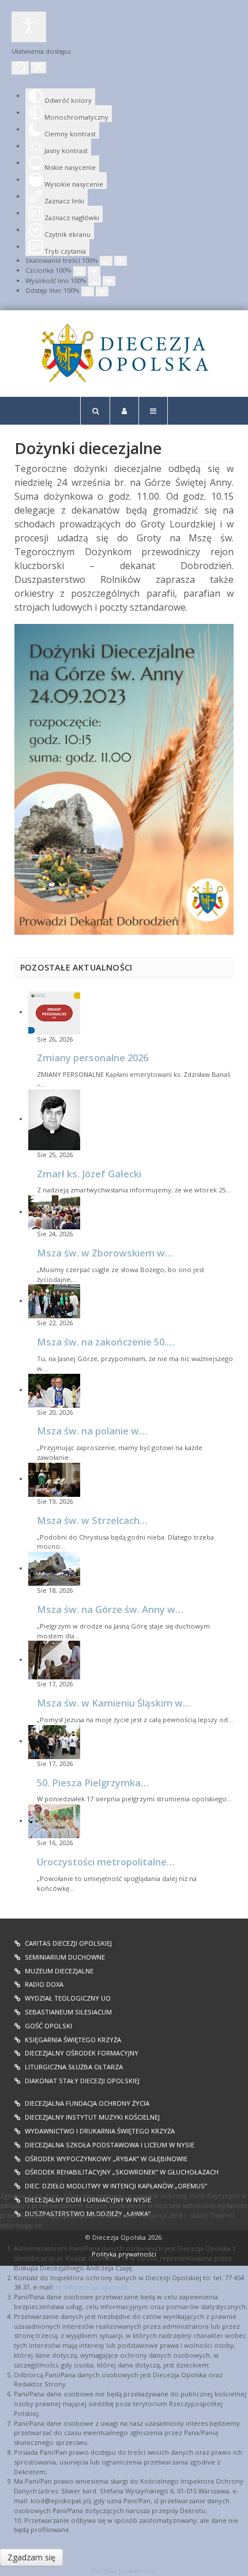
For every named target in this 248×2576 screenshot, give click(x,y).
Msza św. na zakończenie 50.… (106, 1342)
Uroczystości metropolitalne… (106, 1862)
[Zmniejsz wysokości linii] (95, 281)
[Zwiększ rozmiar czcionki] (94, 271)
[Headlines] (124, 353)
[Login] (124, 411)
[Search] (95, 411)
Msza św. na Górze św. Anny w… (110, 1609)
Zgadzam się (31, 2557)
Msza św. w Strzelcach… (92, 1520)
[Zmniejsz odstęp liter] (88, 291)
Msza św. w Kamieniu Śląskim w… (114, 1703)
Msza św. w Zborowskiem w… (105, 1253)
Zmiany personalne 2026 (93, 1057)
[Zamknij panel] (38, 68)
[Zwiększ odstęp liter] (102, 291)
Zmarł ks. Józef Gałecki (89, 1174)
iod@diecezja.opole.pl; (92, 2287)
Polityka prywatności (124, 2571)
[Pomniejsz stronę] (106, 261)
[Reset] (20, 68)
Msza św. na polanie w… (92, 1431)
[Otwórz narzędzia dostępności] (29, 27)
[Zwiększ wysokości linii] (109, 281)
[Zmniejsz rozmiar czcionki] (80, 271)
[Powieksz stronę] (121, 261)
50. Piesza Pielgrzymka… (93, 1783)
